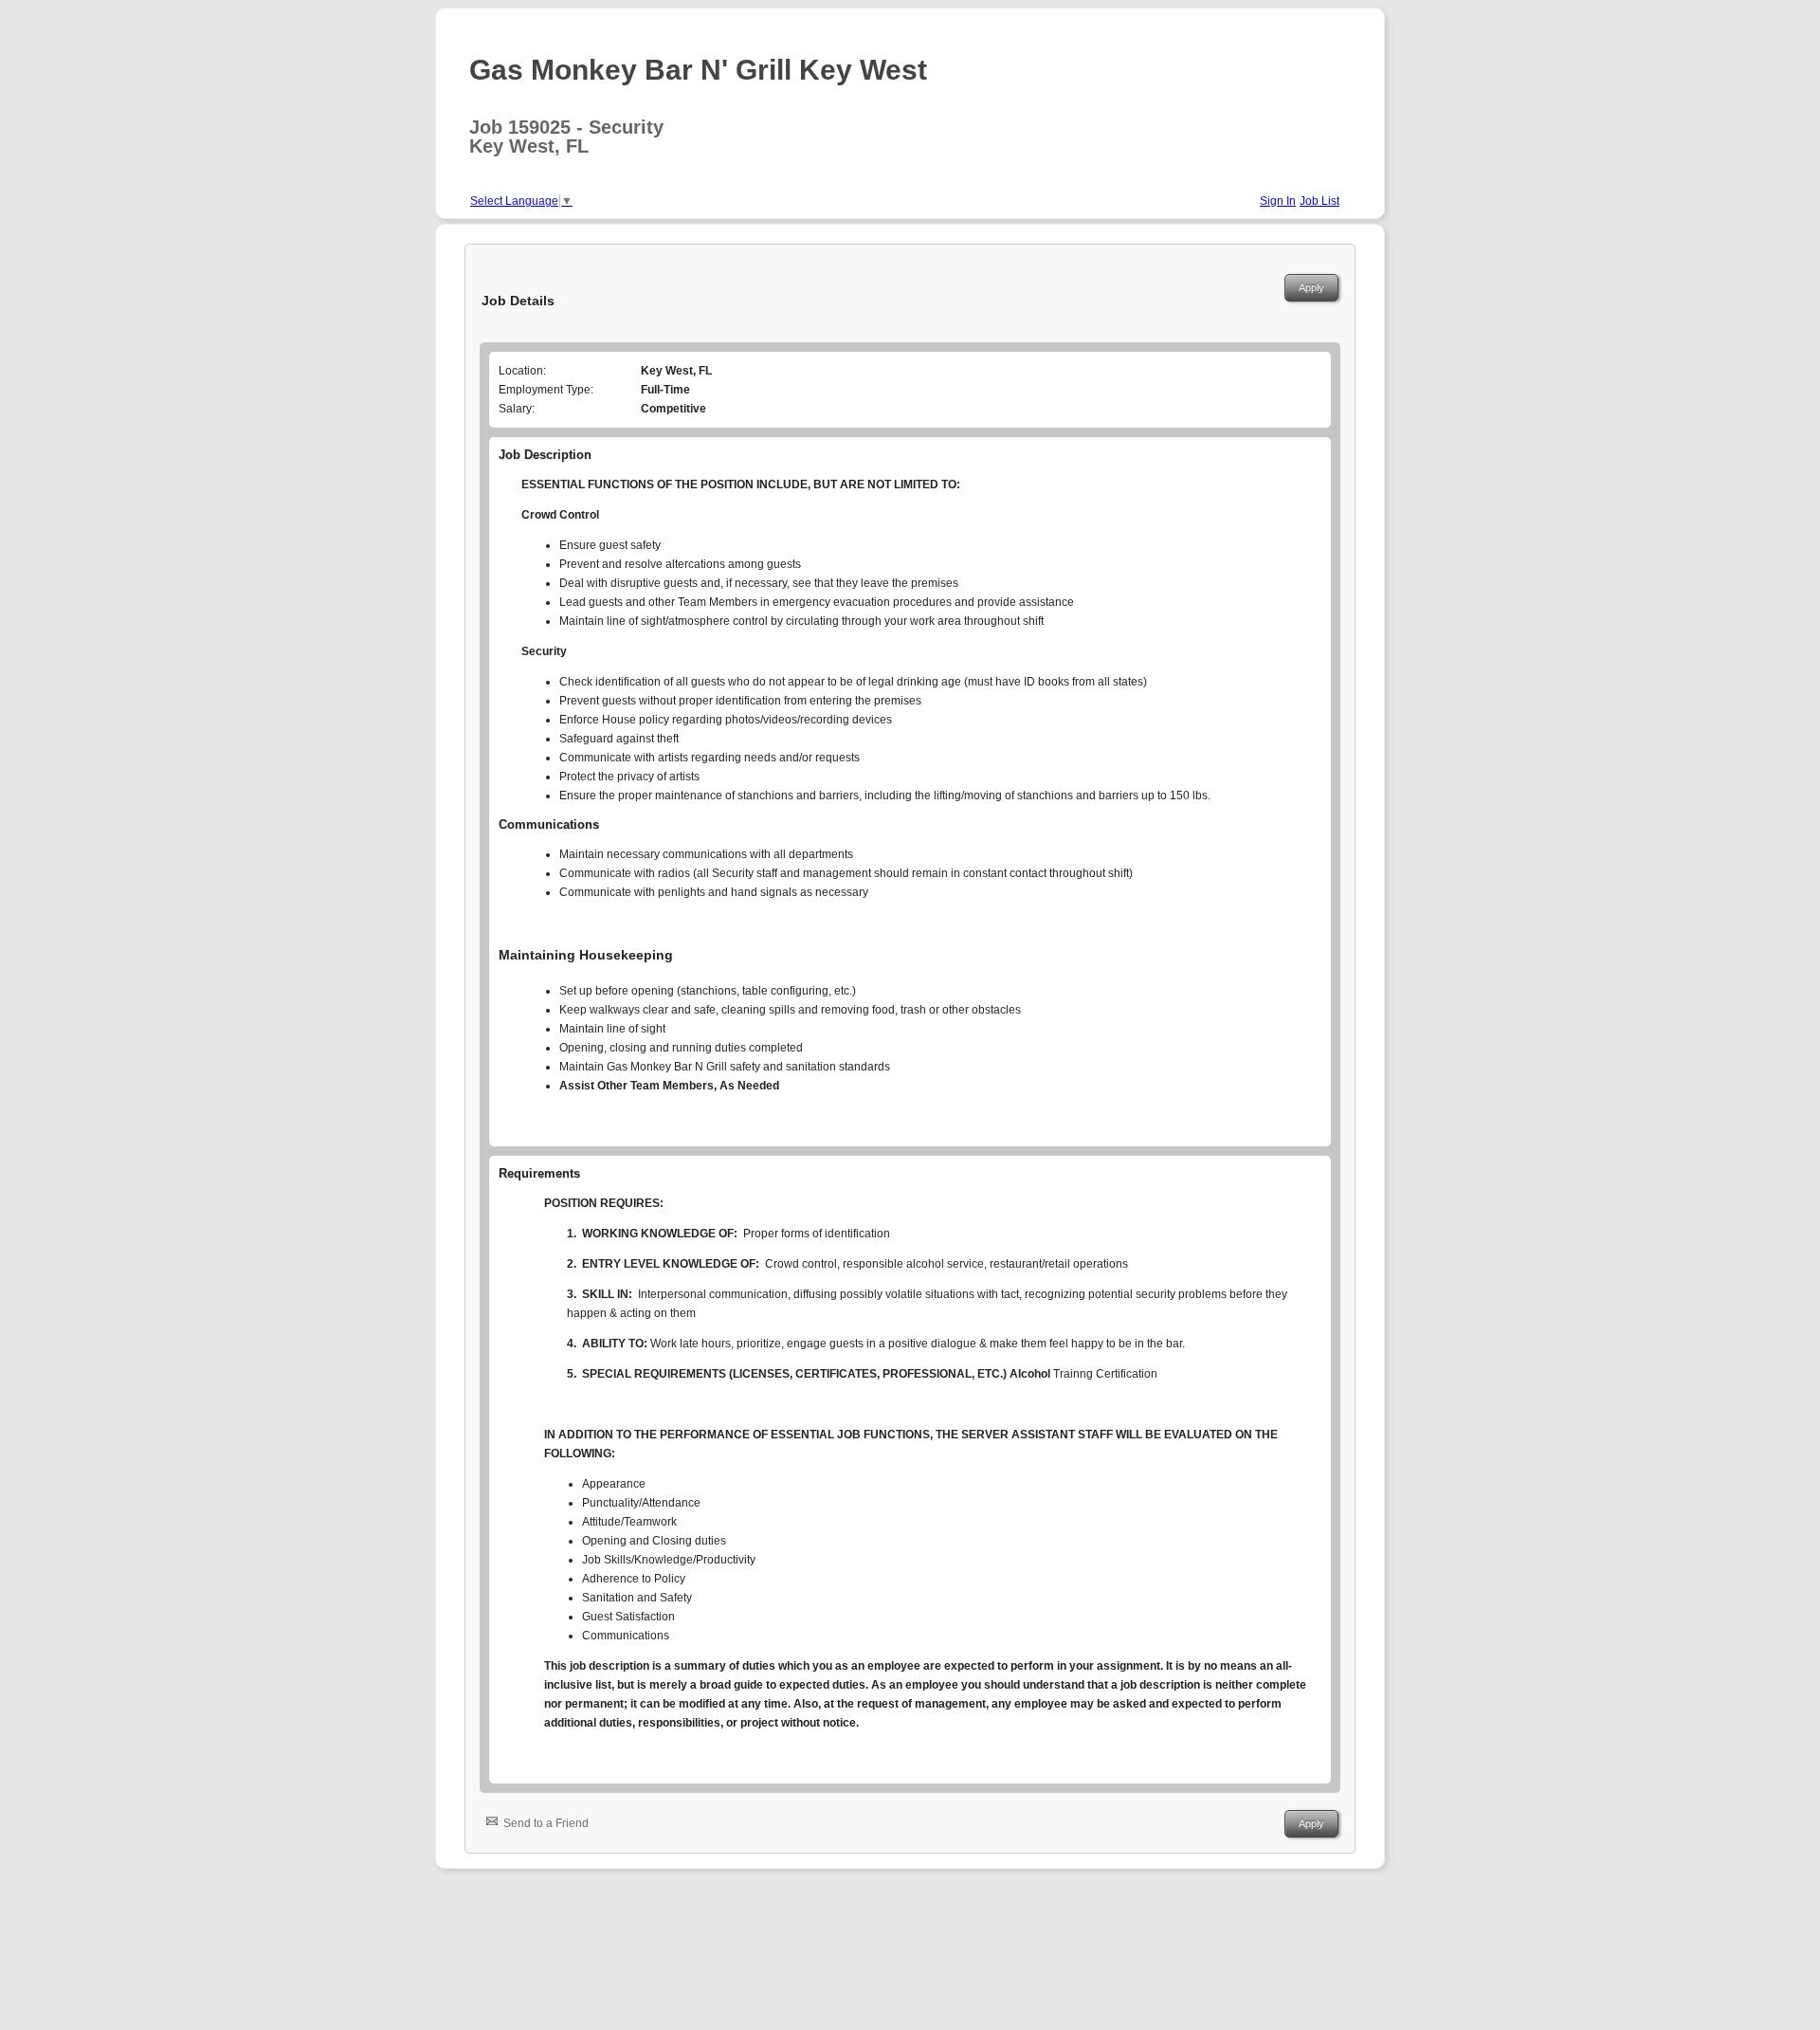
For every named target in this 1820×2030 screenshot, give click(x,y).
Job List (1319, 201)
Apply (1311, 287)
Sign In (1278, 201)
